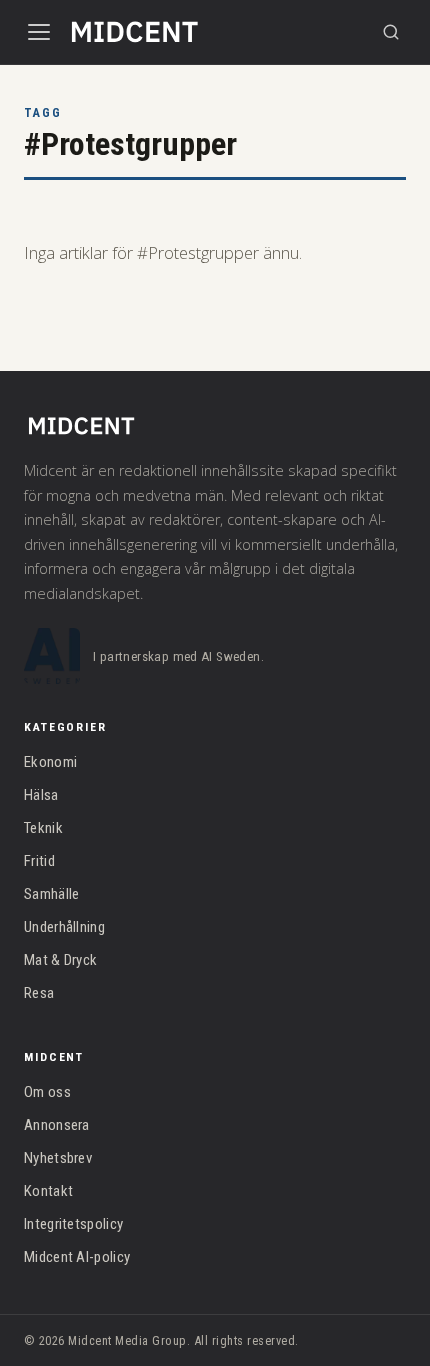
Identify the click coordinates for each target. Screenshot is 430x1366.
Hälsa (41, 795)
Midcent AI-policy (77, 1257)
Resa (39, 993)
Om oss (47, 1092)
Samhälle (51, 894)
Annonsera (57, 1125)
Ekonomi (50, 762)
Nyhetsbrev (58, 1158)
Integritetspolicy (73, 1224)
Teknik (43, 828)
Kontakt (48, 1191)
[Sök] (391, 32)
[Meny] (39, 32)
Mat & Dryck (60, 960)
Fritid (39, 861)
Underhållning (64, 927)
